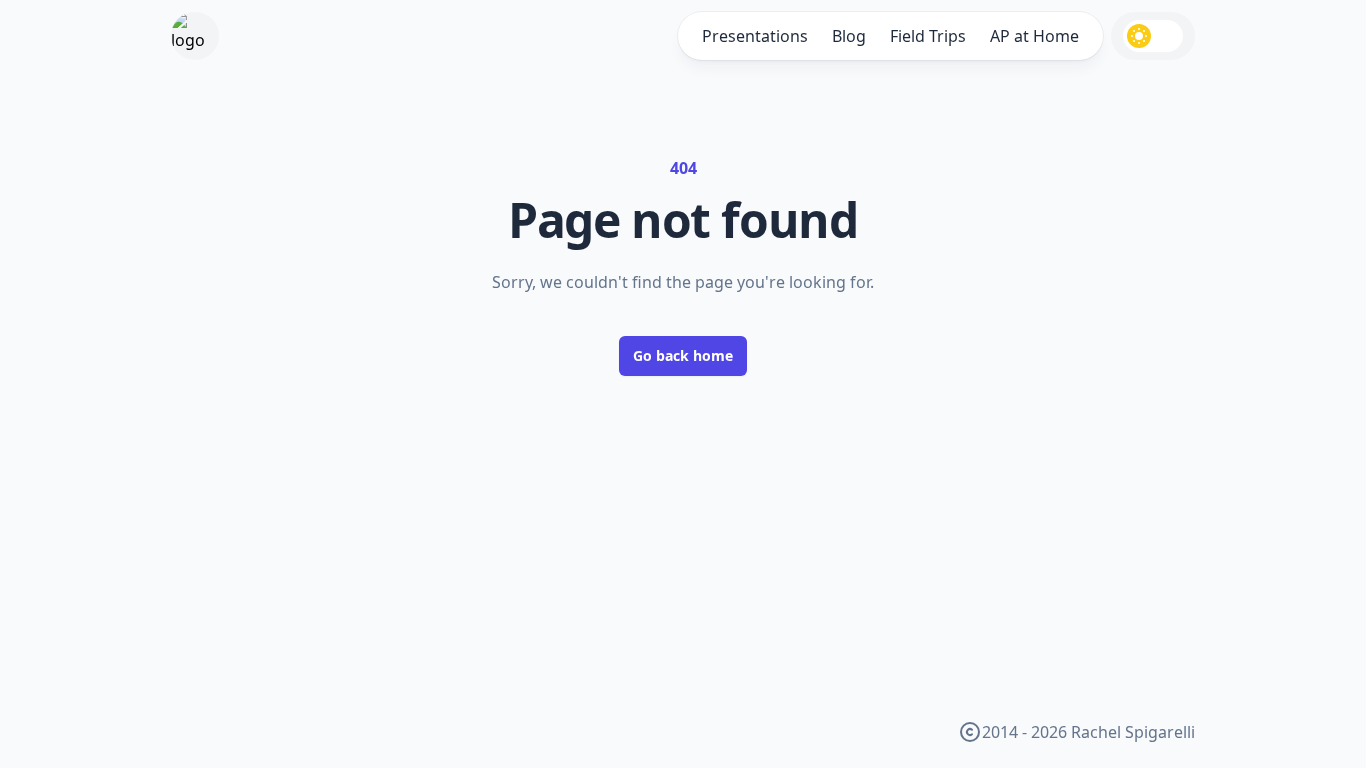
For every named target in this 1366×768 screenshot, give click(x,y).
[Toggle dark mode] (1153, 36)
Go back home (683, 355)
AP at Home (1034, 36)
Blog (849, 36)
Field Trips (928, 36)
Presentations (755, 36)
